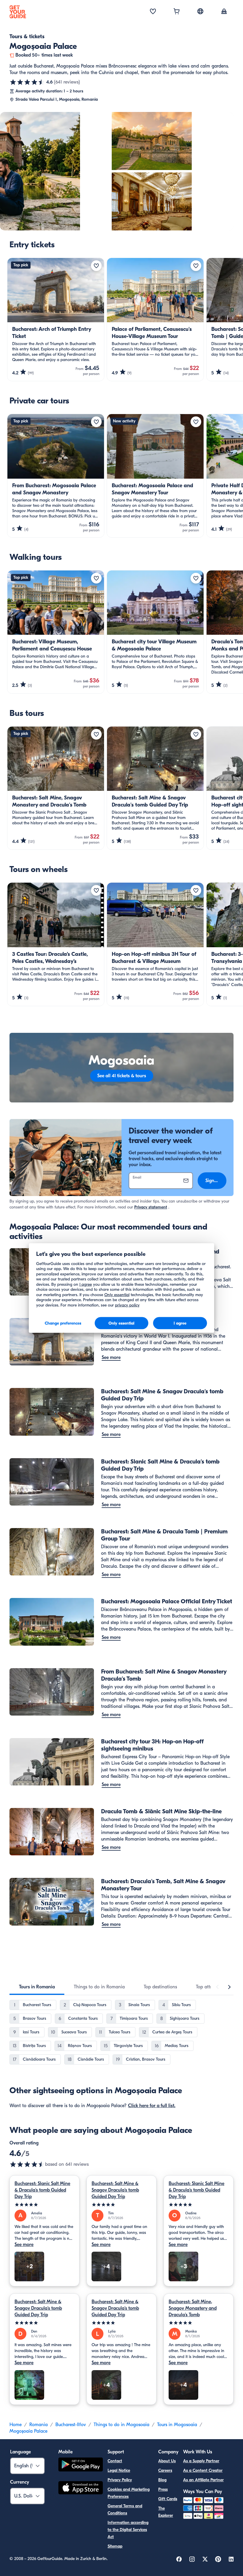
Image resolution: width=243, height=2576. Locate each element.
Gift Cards (168, 2499)
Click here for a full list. (152, 2106)
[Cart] (177, 12)
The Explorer (166, 2512)
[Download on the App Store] (81, 2489)
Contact (115, 2461)
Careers (165, 2470)
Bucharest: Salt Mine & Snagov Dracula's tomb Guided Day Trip (115, 2190)
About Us (167, 2461)
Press (163, 2489)
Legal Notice (119, 2470)
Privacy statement (151, 1207)
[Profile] (224, 12)
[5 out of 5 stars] (44, 2205)
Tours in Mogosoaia (177, 2425)
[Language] (200, 11)
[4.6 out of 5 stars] (27, 82)
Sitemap (115, 2546)
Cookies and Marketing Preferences (129, 2493)
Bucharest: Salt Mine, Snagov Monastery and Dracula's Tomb (193, 2308)
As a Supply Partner (201, 2461)
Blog (162, 2480)
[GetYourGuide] (18, 12)
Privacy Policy (120, 2480)
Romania (39, 2425)
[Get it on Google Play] (81, 2465)
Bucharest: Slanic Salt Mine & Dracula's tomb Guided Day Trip (42, 2190)
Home (16, 2425)
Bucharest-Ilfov (71, 2425)
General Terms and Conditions (125, 2510)
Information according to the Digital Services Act (128, 2530)
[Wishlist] (153, 12)
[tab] (37, 1987)
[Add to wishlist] (96, 266)
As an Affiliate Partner (203, 2480)
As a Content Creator (203, 2470)
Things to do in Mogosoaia (121, 2425)
